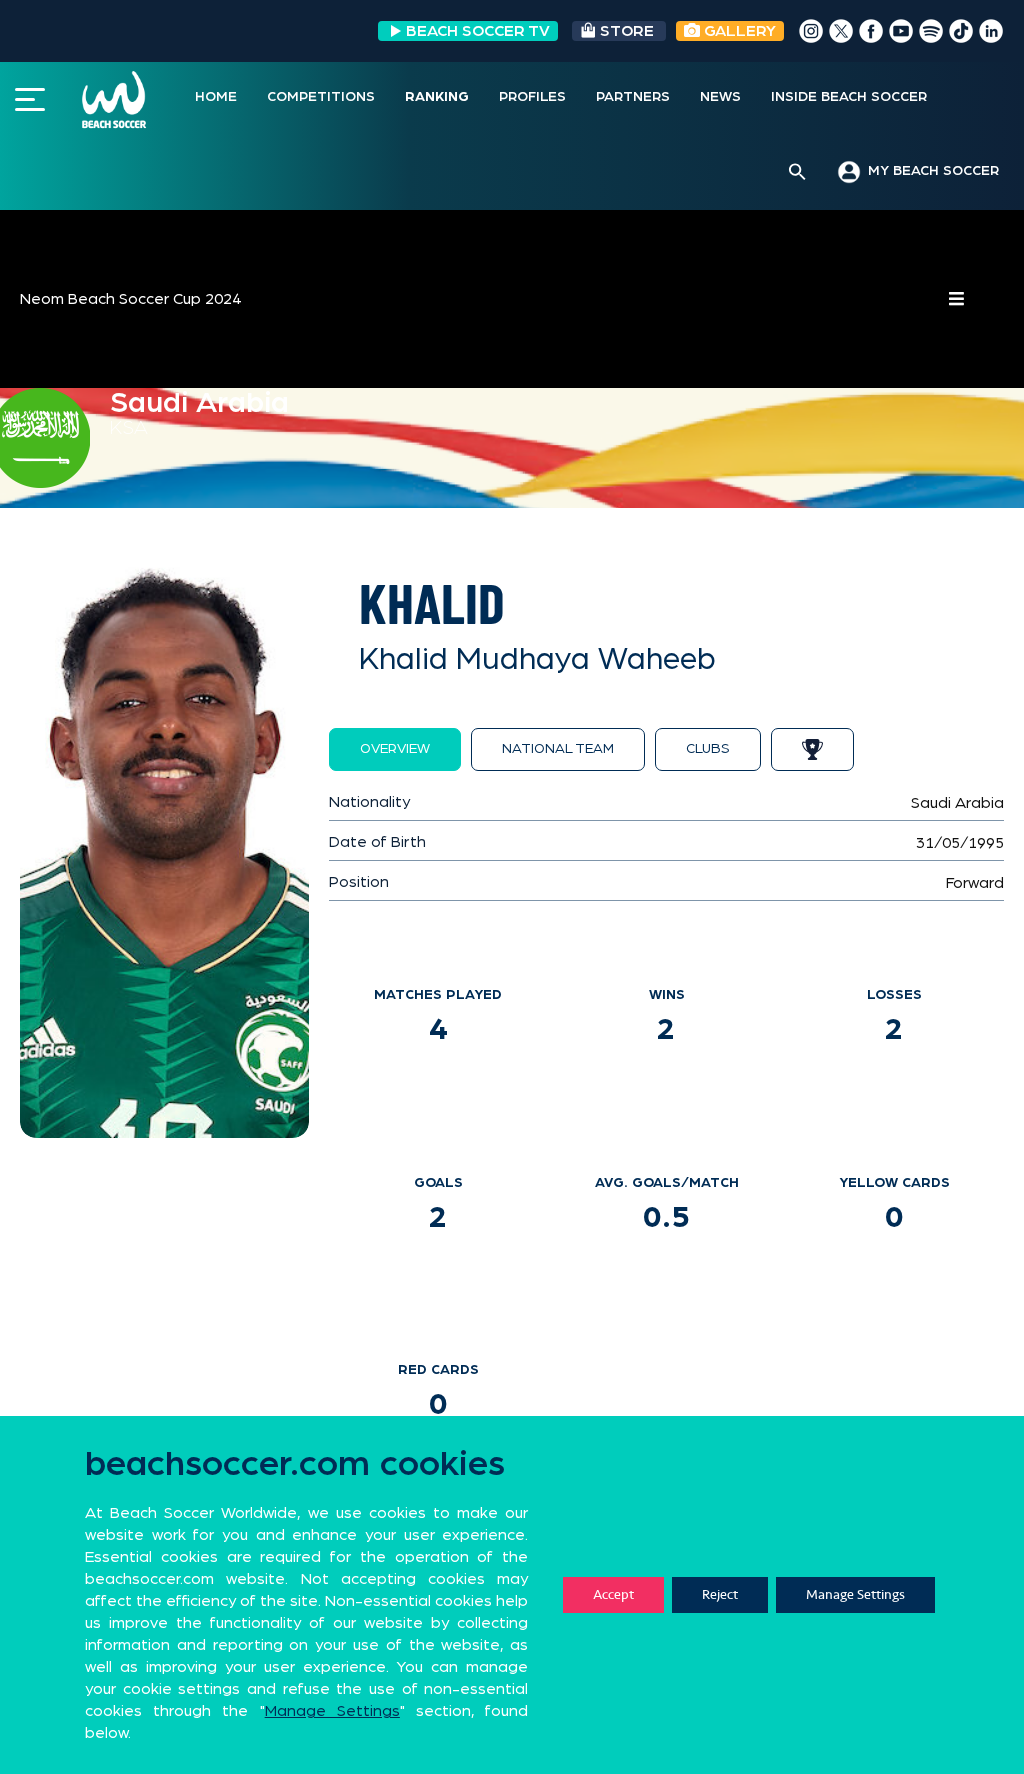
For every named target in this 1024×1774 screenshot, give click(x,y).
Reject (720, 1594)
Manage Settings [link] (332, 1711)
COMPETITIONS (321, 97)
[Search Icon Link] (797, 173)
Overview (395, 749)
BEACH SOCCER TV (478, 31)
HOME (216, 97)
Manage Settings (855, 1594)
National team (558, 749)
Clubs (708, 749)
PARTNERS (633, 97)
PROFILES (532, 97)
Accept (613, 1594)
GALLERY (738, 31)
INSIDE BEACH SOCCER (849, 97)
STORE (627, 31)
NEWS (720, 97)
